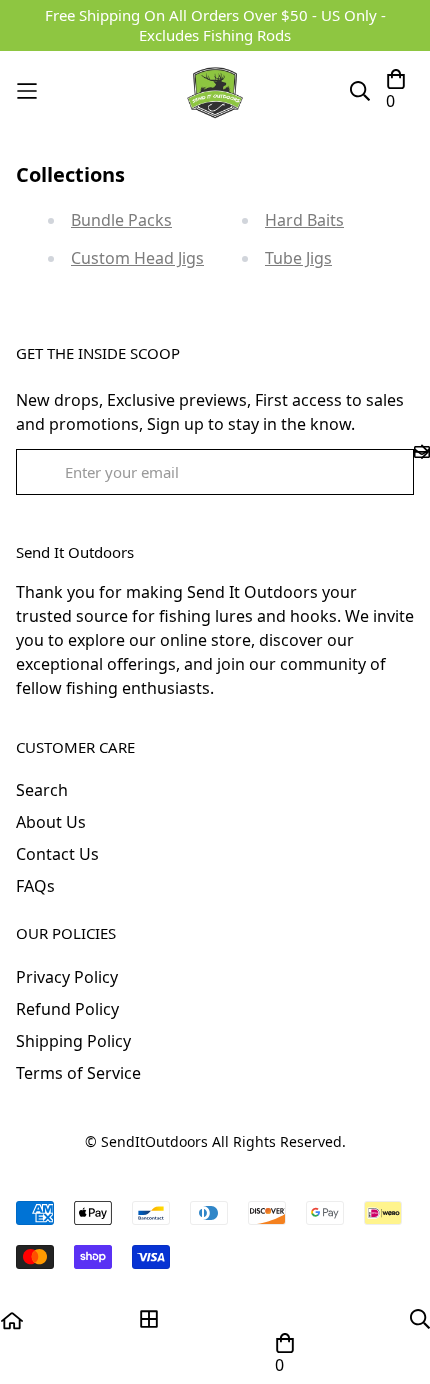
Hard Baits (304, 220)
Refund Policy (67, 1009)
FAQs (35, 886)
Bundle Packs (121, 220)
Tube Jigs (298, 258)
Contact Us (57, 854)
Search (42, 790)
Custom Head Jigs (137, 258)
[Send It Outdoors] (215, 91)
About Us (51, 822)
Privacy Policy (67, 977)
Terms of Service (78, 1073)
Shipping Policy (73, 1041)
